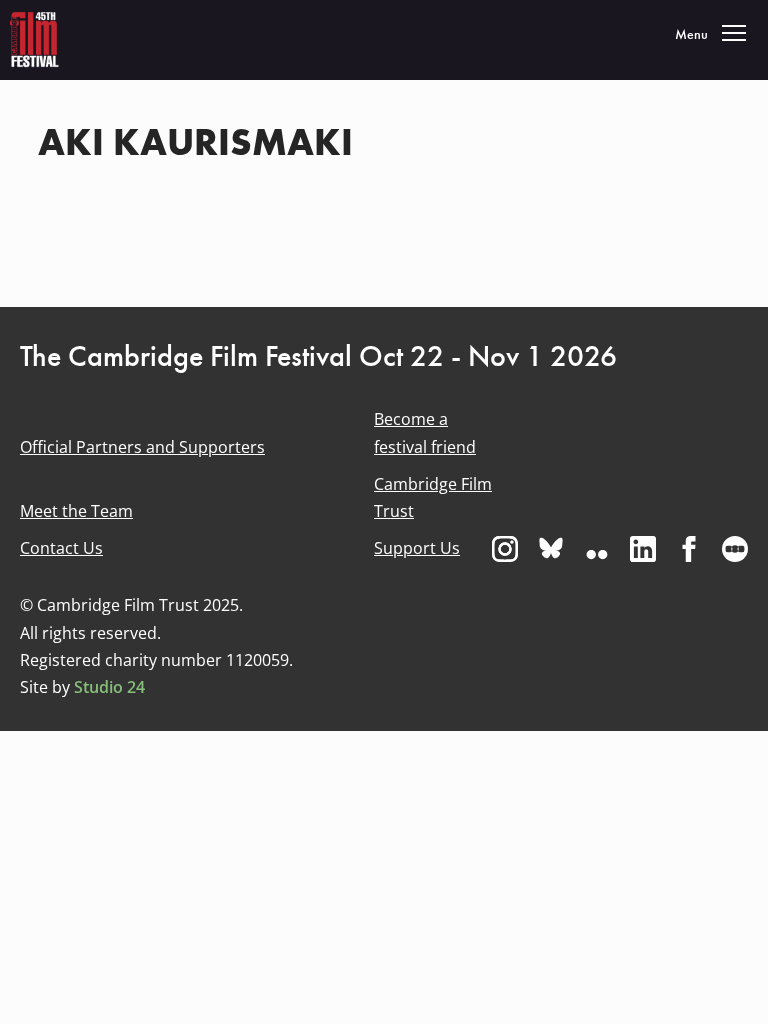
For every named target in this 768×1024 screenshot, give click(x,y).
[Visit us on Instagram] (505, 549)
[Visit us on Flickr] (597, 549)
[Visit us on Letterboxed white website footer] (735, 549)
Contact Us (61, 548)
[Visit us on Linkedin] (643, 549)
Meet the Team (76, 511)
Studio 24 (109, 687)
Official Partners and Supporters (142, 447)
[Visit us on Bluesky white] (551, 549)
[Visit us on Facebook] (689, 549)
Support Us (417, 548)
